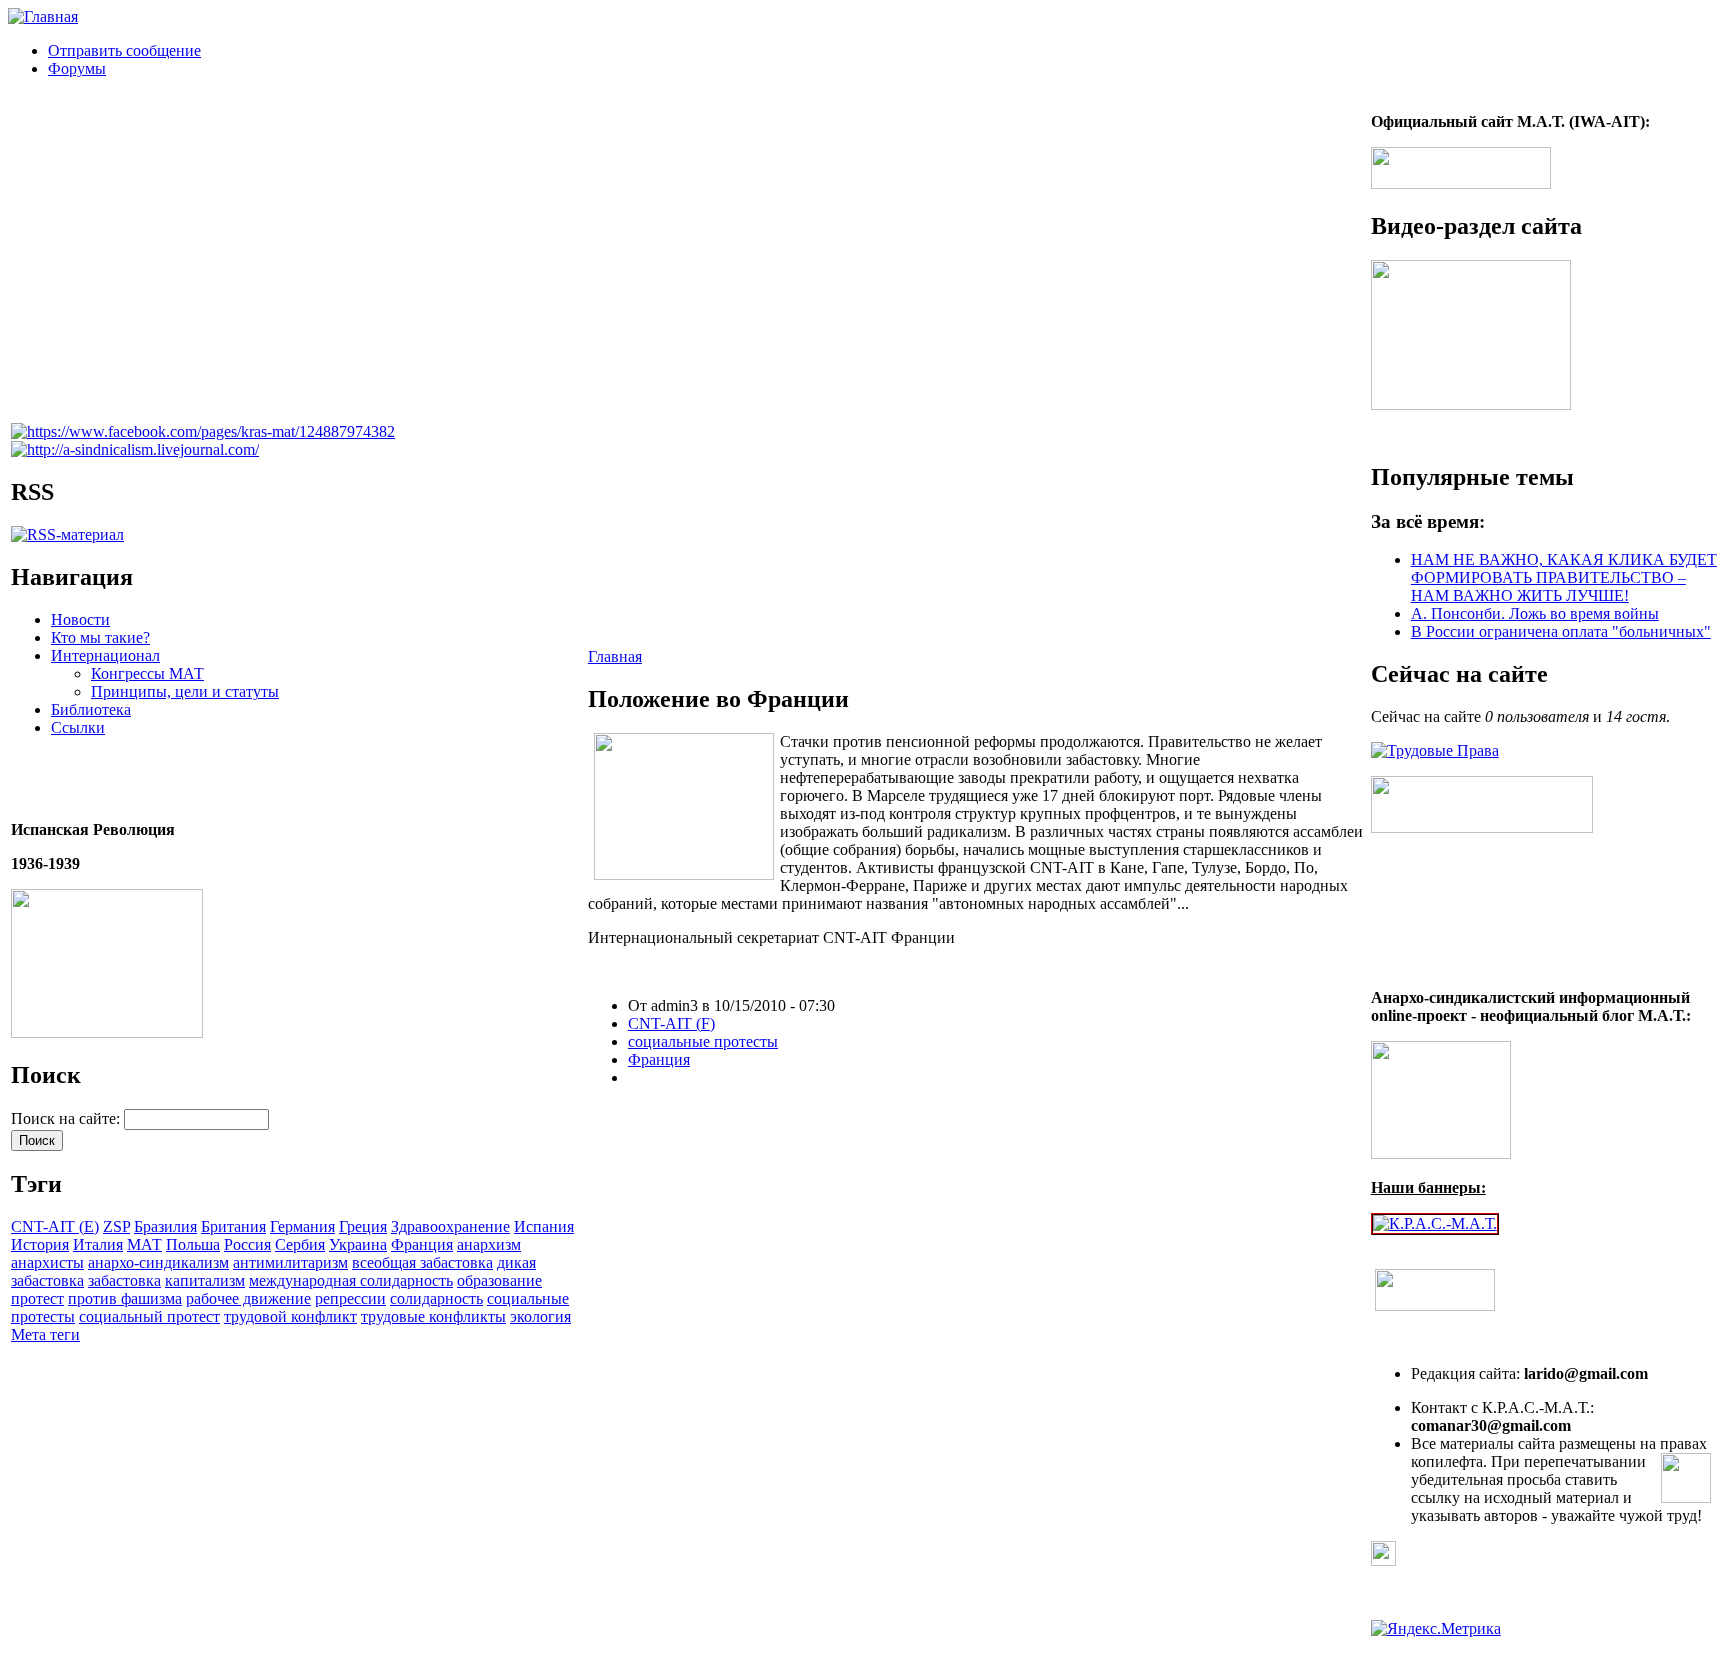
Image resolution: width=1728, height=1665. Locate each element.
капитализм (205, 1280)
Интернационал (105, 655)
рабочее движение (248, 1298)
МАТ (144, 1244)
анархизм (489, 1244)
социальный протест (149, 1316)
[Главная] (43, 16)
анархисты (47, 1262)
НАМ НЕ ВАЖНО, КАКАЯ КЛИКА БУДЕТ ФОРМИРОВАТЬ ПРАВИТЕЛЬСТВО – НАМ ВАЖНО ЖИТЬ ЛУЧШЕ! (1564, 577)
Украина (358, 1244)
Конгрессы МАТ (147, 673)
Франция (422, 1244)
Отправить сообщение (124, 50)
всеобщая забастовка (422, 1262)
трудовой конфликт (290, 1316)
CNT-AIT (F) (671, 1023)
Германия (302, 1226)
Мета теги (45, 1334)
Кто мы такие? (100, 637)
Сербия (300, 1244)
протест (37, 1298)
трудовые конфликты (433, 1316)
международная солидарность (351, 1280)
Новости (80, 619)
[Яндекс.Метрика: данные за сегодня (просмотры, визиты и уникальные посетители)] (1436, 1629)
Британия (233, 1226)
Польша (193, 1244)
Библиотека (91, 709)
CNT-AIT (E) (55, 1226)
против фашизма (125, 1298)
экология (540, 1316)
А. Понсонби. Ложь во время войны (1535, 613)
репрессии (350, 1298)
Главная (615, 656)
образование (499, 1280)
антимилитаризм (290, 1262)
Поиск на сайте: (67, 1118)
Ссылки (78, 727)
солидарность (436, 1298)
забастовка (124, 1280)
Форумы (77, 68)
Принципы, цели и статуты (185, 691)
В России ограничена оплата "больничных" (1561, 631)
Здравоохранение (450, 1226)
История (40, 1244)
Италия (98, 1244)
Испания (544, 1226)
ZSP (116, 1226)
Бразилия (165, 1226)
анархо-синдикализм (158, 1262)
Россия (247, 1244)
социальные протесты (703, 1041)
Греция (363, 1226)
